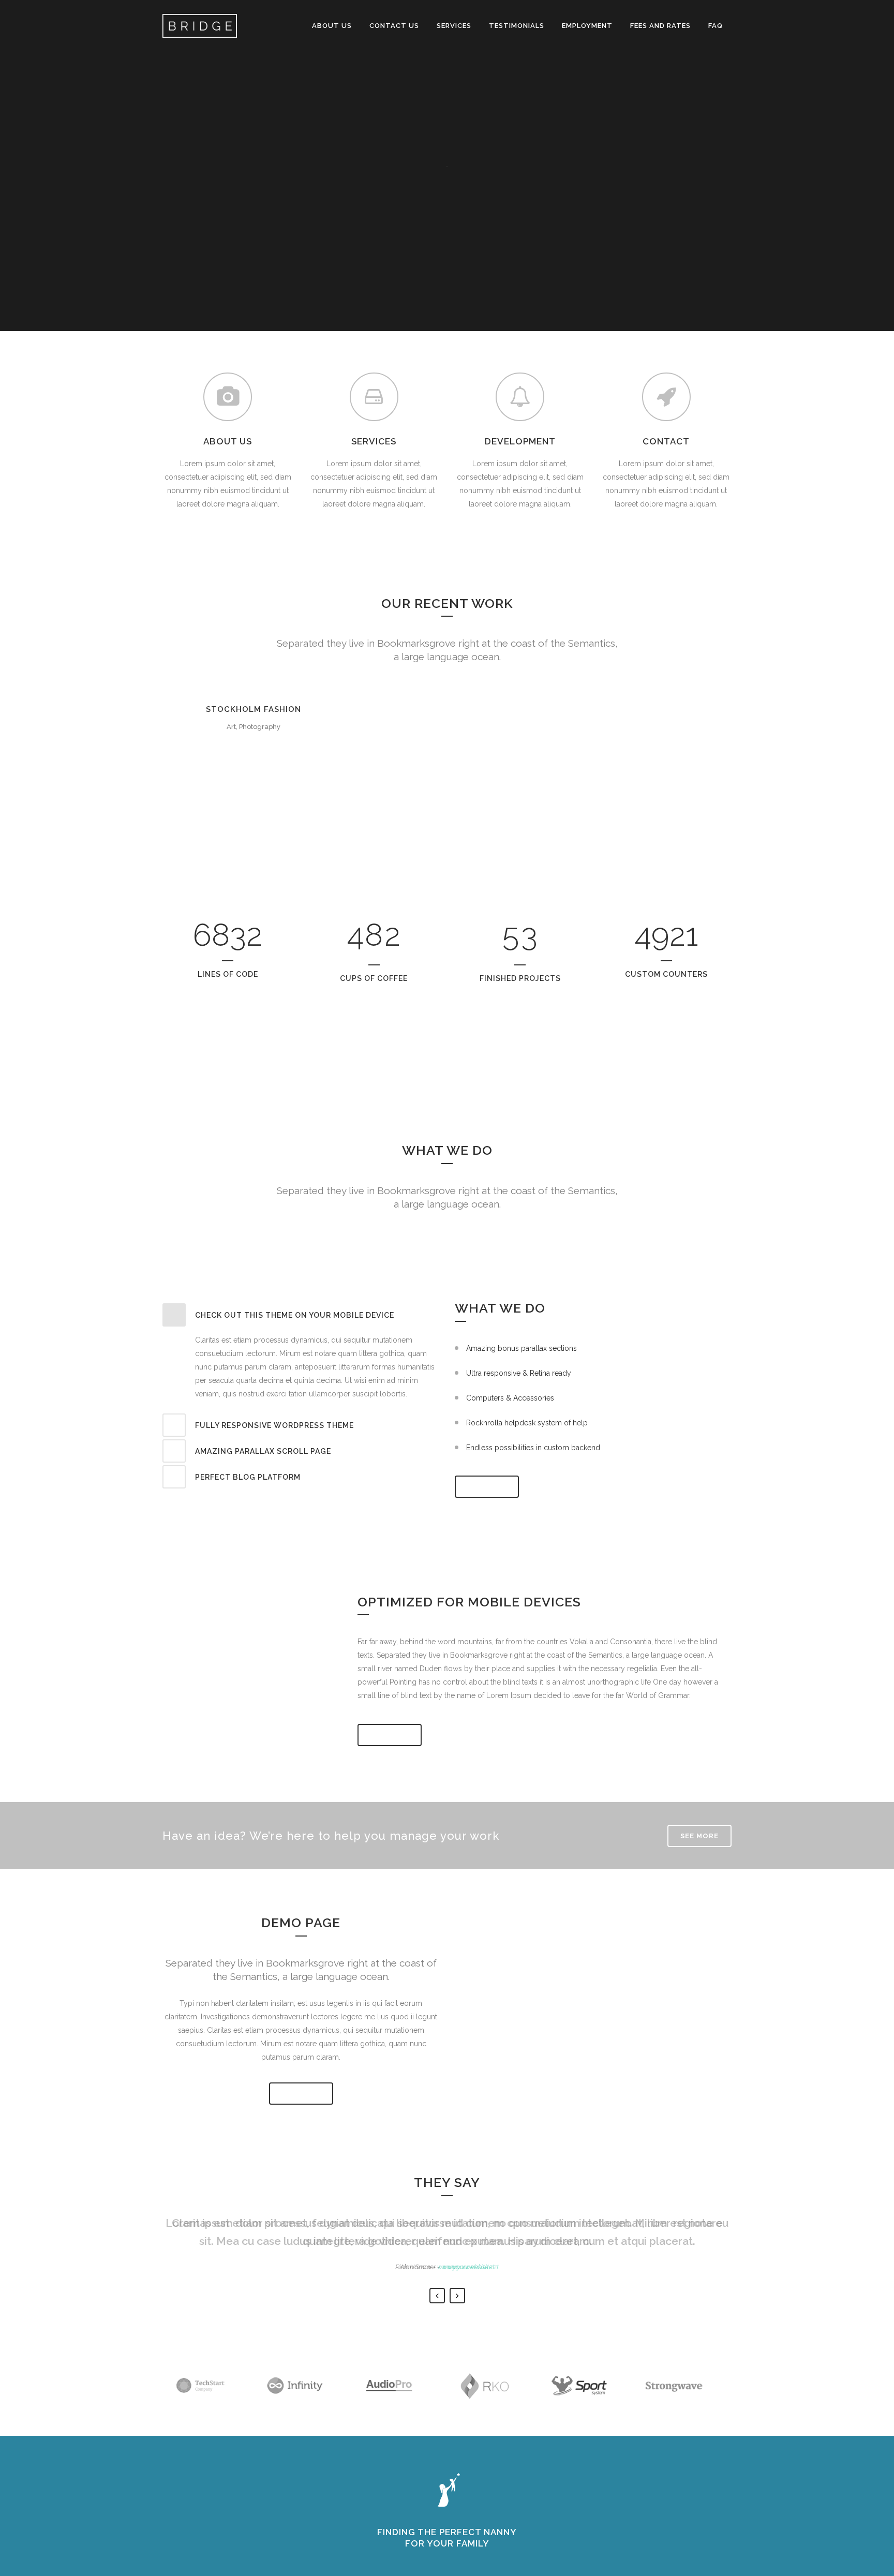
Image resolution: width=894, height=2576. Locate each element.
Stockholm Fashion (254, 709)
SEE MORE (487, 1487)
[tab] (301, 1315)
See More (390, 1735)
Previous (437, 2296)
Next (457, 2296)
